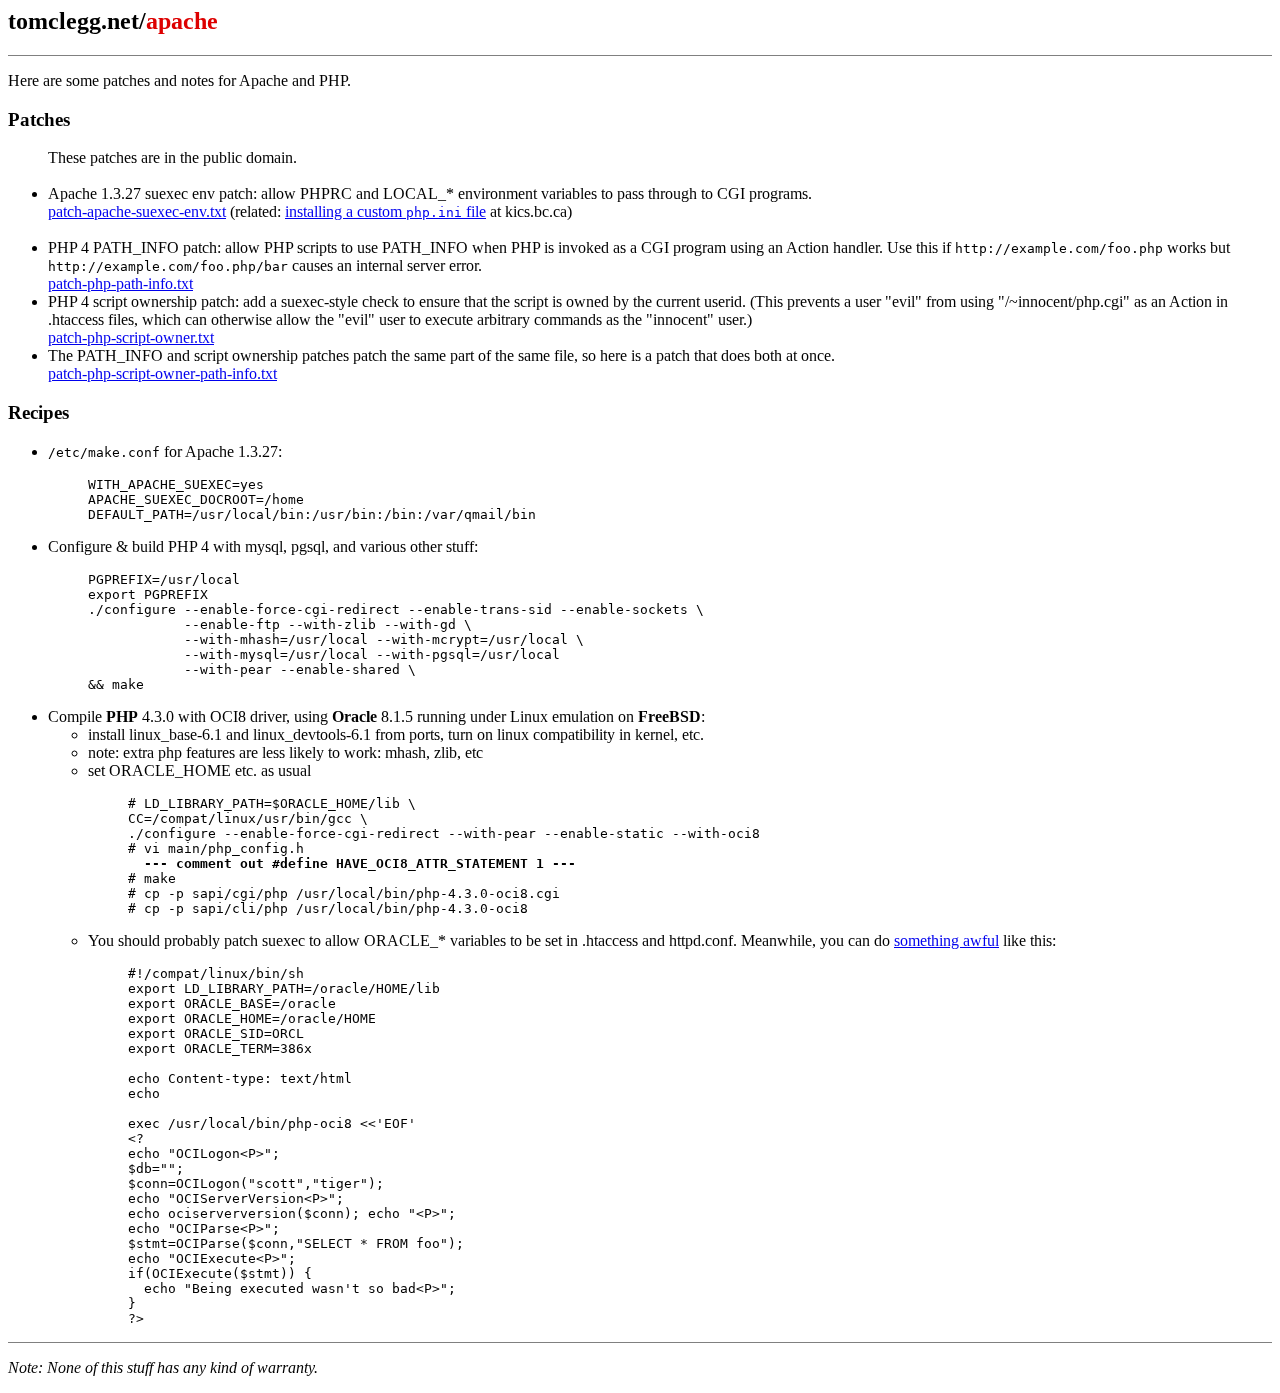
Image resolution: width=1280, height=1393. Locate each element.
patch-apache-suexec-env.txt (137, 211)
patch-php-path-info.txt (120, 283)
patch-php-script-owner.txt (131, 337)
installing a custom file (385, 211)
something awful (946, 940)
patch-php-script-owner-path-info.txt (162, 373)
